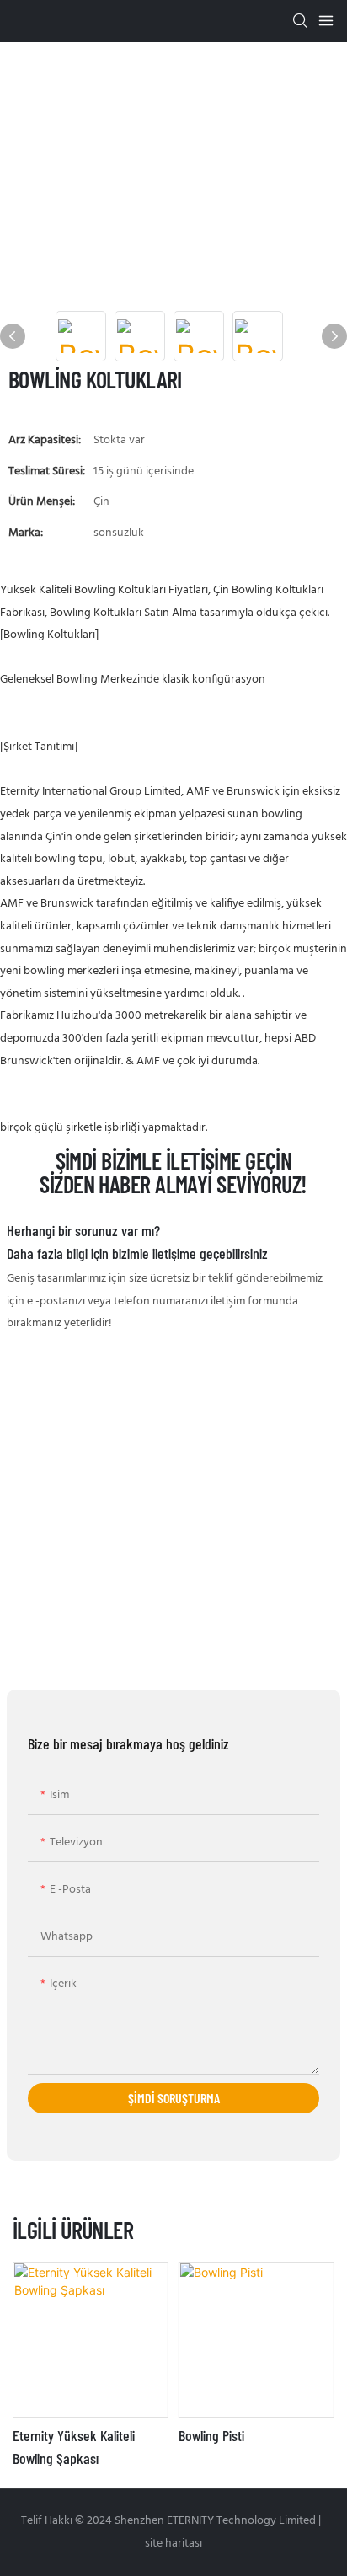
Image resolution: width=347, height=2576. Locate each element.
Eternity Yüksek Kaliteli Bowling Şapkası (74, 2447)
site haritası (173, 2544)
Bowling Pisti (211, 2435)
